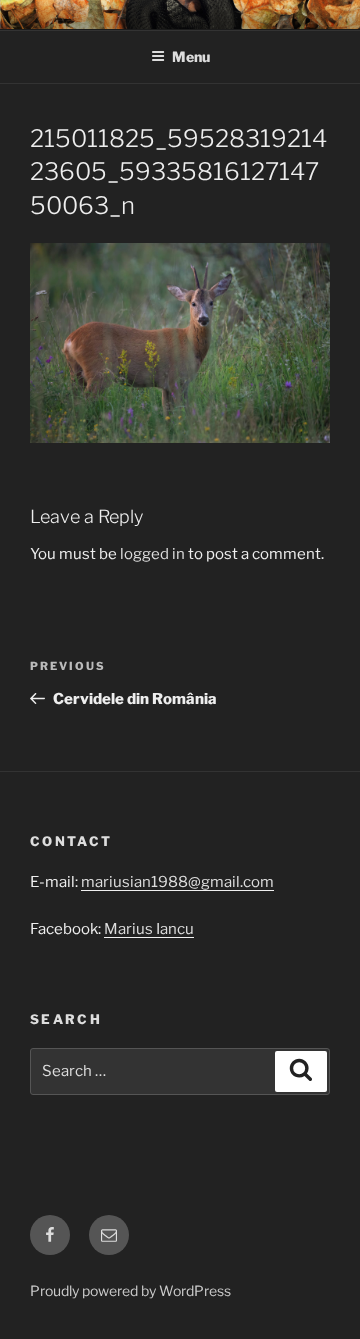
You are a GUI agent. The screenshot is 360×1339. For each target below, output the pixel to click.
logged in (152, 554)
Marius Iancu (149, 929)
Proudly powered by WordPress (130, 1290)
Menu (191, 56)
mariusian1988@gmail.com (177, 882)
